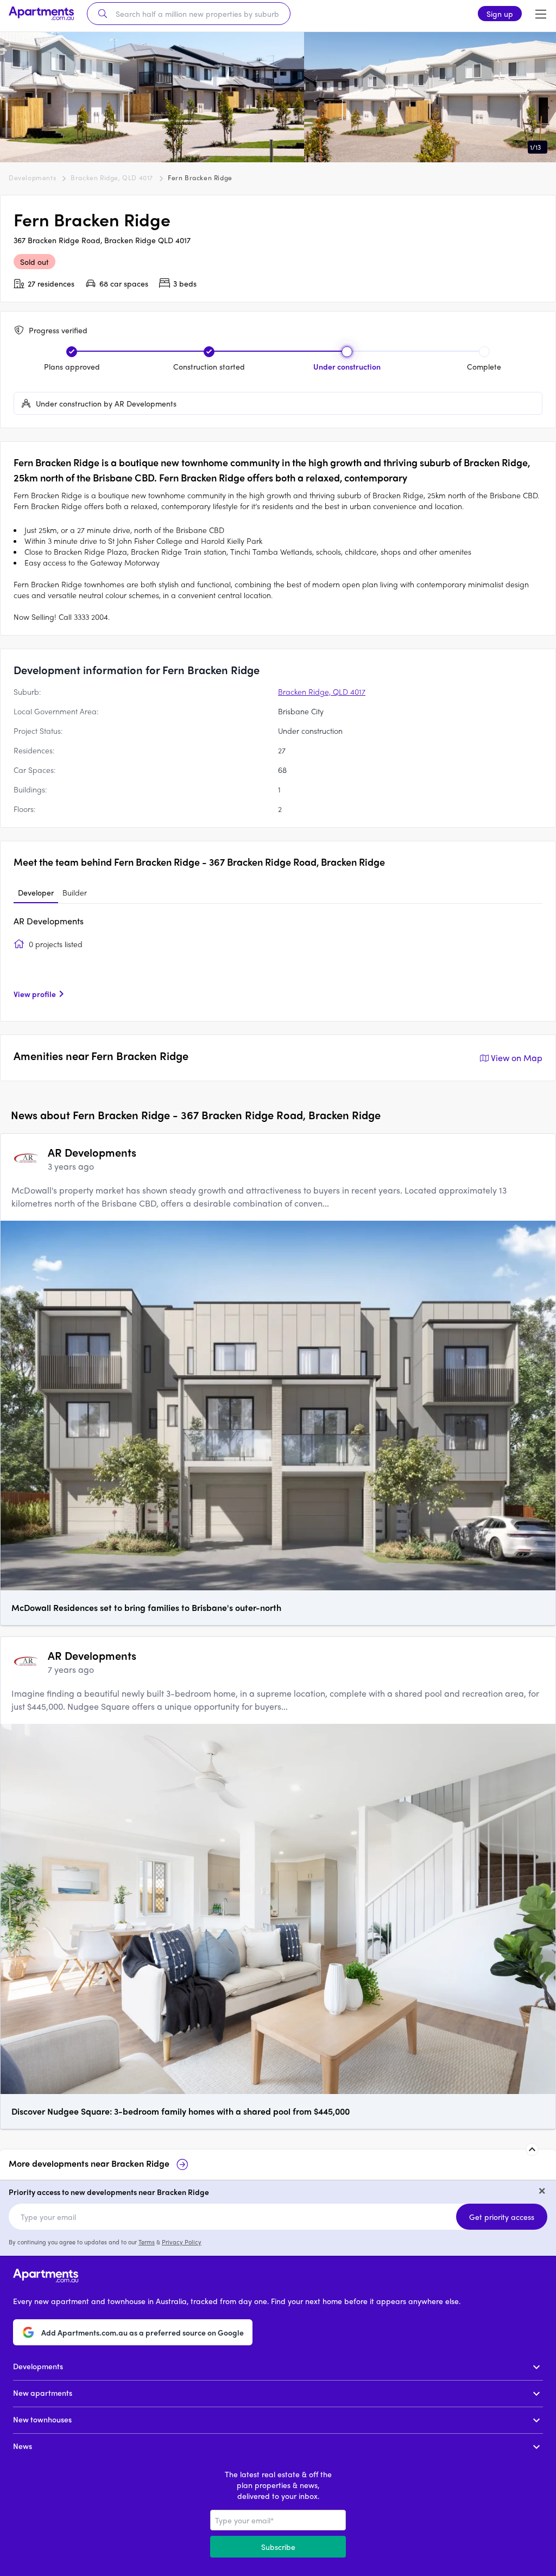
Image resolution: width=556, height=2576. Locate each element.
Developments (32, 177)
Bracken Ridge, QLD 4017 (112, 177)
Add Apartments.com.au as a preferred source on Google (143, 2332)
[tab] (36, 893)
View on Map (517, 1058)
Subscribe (278, 2547)
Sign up (500, 14)
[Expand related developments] (532, 2149)
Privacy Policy (182, 2242)
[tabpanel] (278, 961)
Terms (147, 2242)
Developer (36, 892)
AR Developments (49, 921)
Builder (75, 892)
